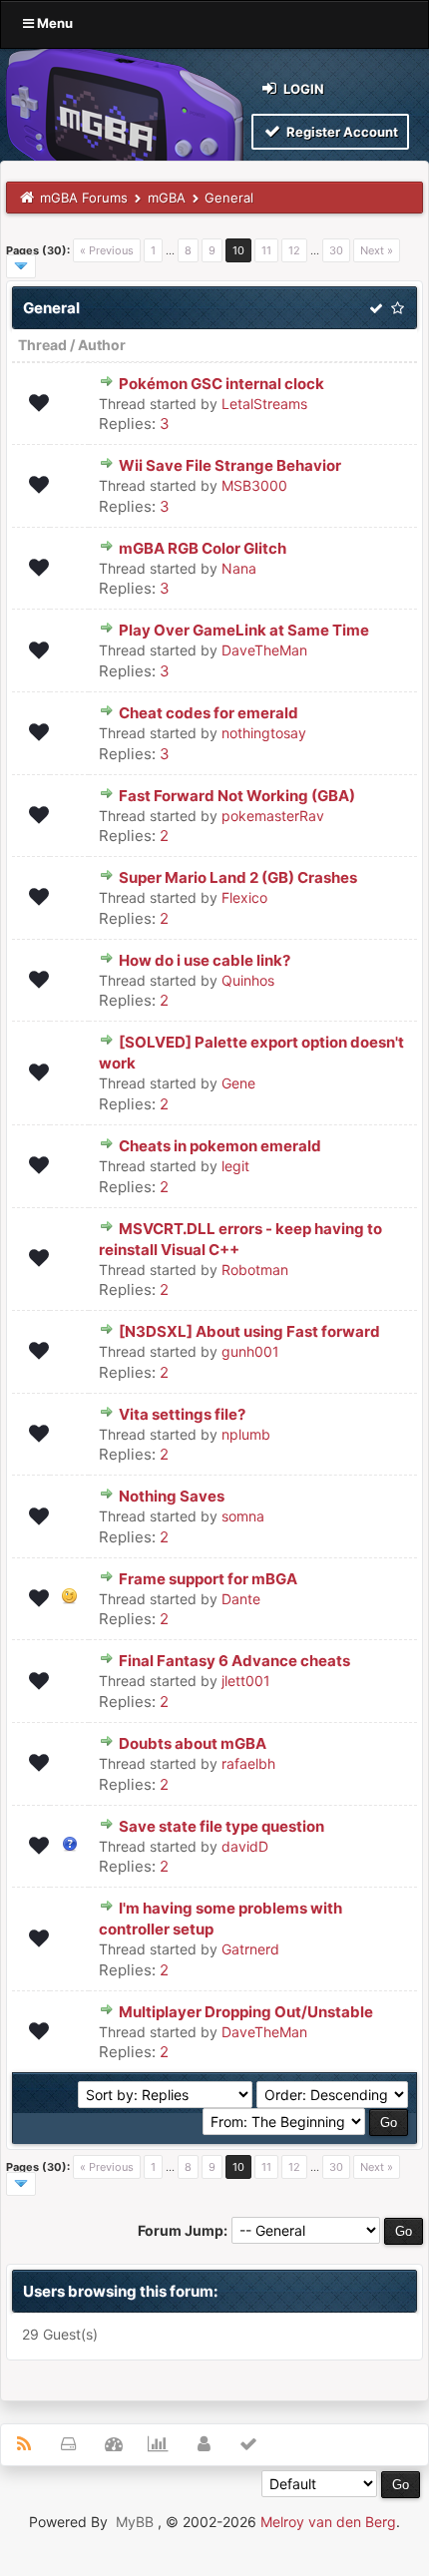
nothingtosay (264, 733)
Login (302, 89)
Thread (42, 345)
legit (235, 1166)
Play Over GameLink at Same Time (244, 630)
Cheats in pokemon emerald (220, 1146)
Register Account (341, 132)
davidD (245, 1846)
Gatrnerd (250, 1949)
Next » (377, 250)
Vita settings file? (182, 1414)
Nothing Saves (172, 1496)
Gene (238, 1083)
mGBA (167, 198)
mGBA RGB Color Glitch (203, 548)
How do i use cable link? (205, 960)
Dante (241, 1599)
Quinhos (248, 980)
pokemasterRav (273, 816)
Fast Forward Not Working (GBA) (237, 796)
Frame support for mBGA (208, 1579)
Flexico (244, 897)
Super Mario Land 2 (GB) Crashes (238, 877)
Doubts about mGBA (193, 1743)
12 (294, 250)
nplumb (246, 1434)
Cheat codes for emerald (209, 713)
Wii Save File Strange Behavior (230, 465)
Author (102, 345)
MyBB (135, 2522)
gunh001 (250, 1351)
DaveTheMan (264, 650)
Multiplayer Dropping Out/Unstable (246, 2012)
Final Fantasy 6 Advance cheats (234, 1661)
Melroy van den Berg (328, 2522)
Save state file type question (221, 1826)
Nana (239, 568)
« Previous (107, 250)
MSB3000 (254, 485)
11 (266, 250)
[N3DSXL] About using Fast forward (249, 1331)
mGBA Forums (84, 198)
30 (336, 250)
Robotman (255, 1270)
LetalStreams (264, 404)
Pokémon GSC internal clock (221, 384)
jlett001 (246, 1681)
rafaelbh (248, 1763)
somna (243, 1516)
